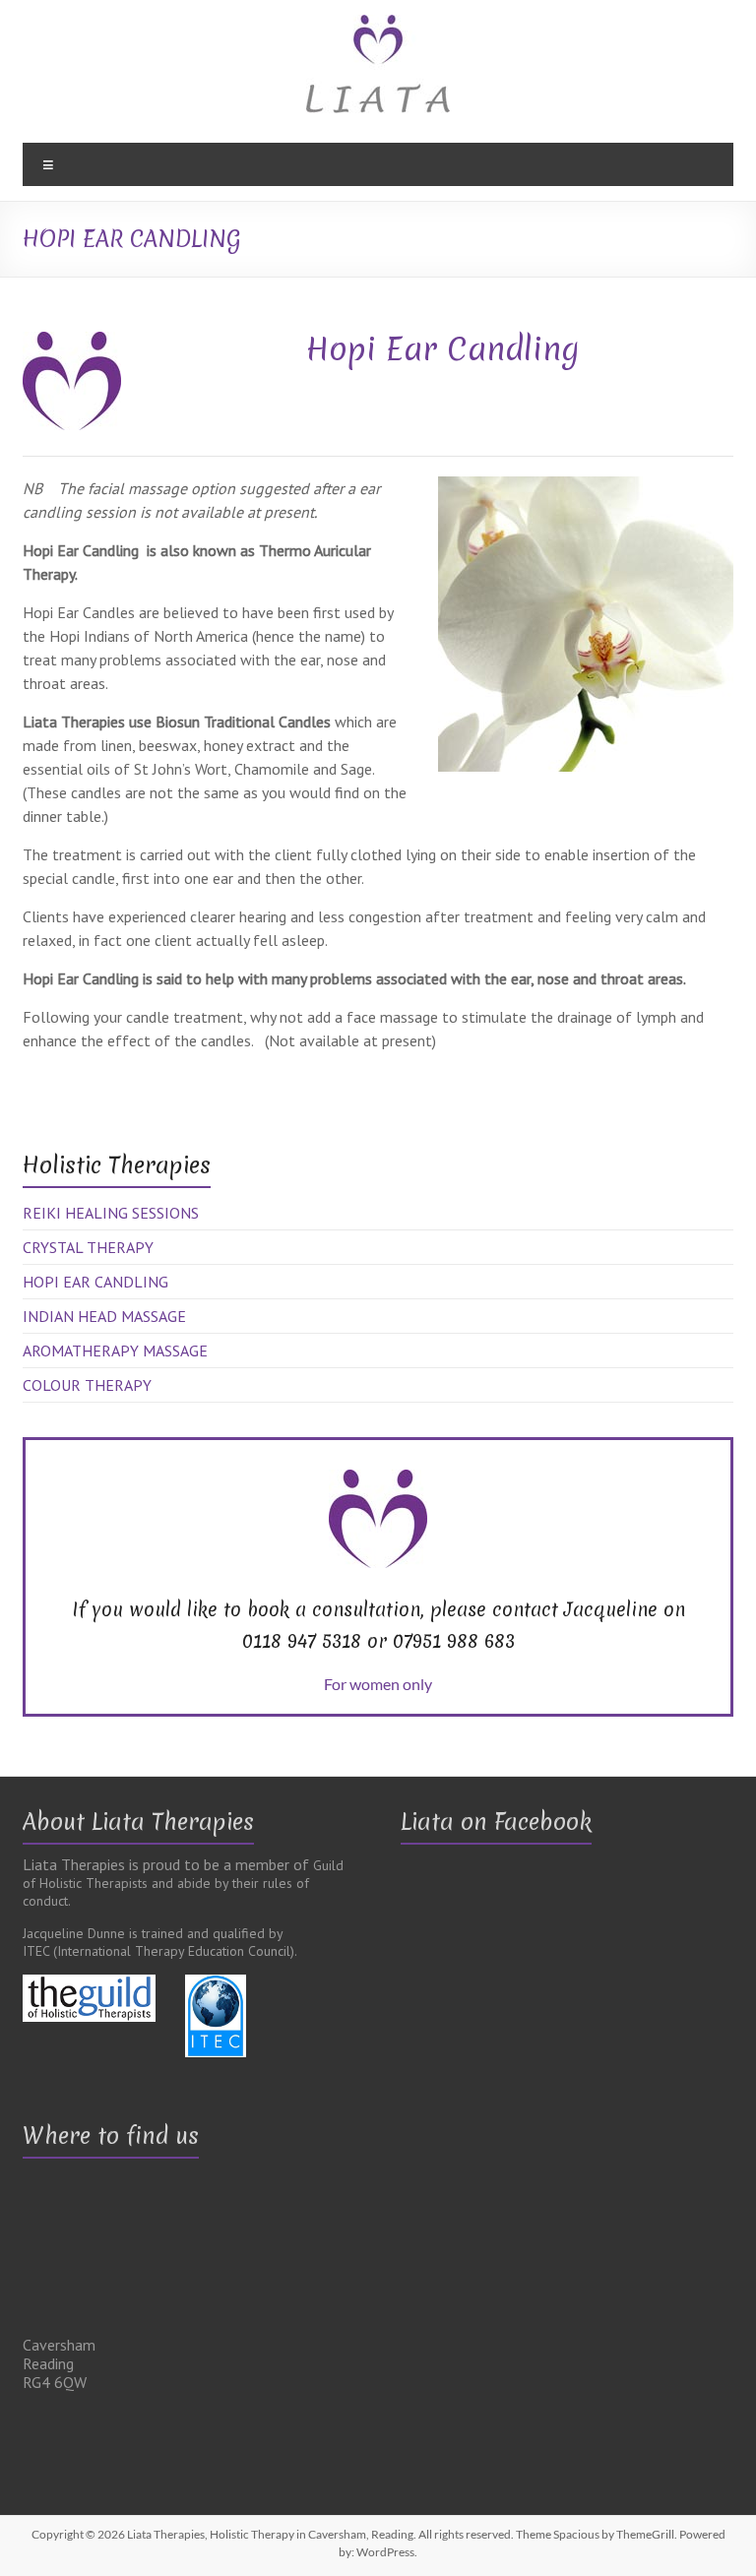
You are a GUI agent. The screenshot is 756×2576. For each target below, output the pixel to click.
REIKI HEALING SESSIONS (111, 1213)
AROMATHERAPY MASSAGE (115, 1351)
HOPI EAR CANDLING (95, 1282)
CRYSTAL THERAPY (88, 1247)
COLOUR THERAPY (87, 1385)
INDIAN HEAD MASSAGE (104, 1316)
